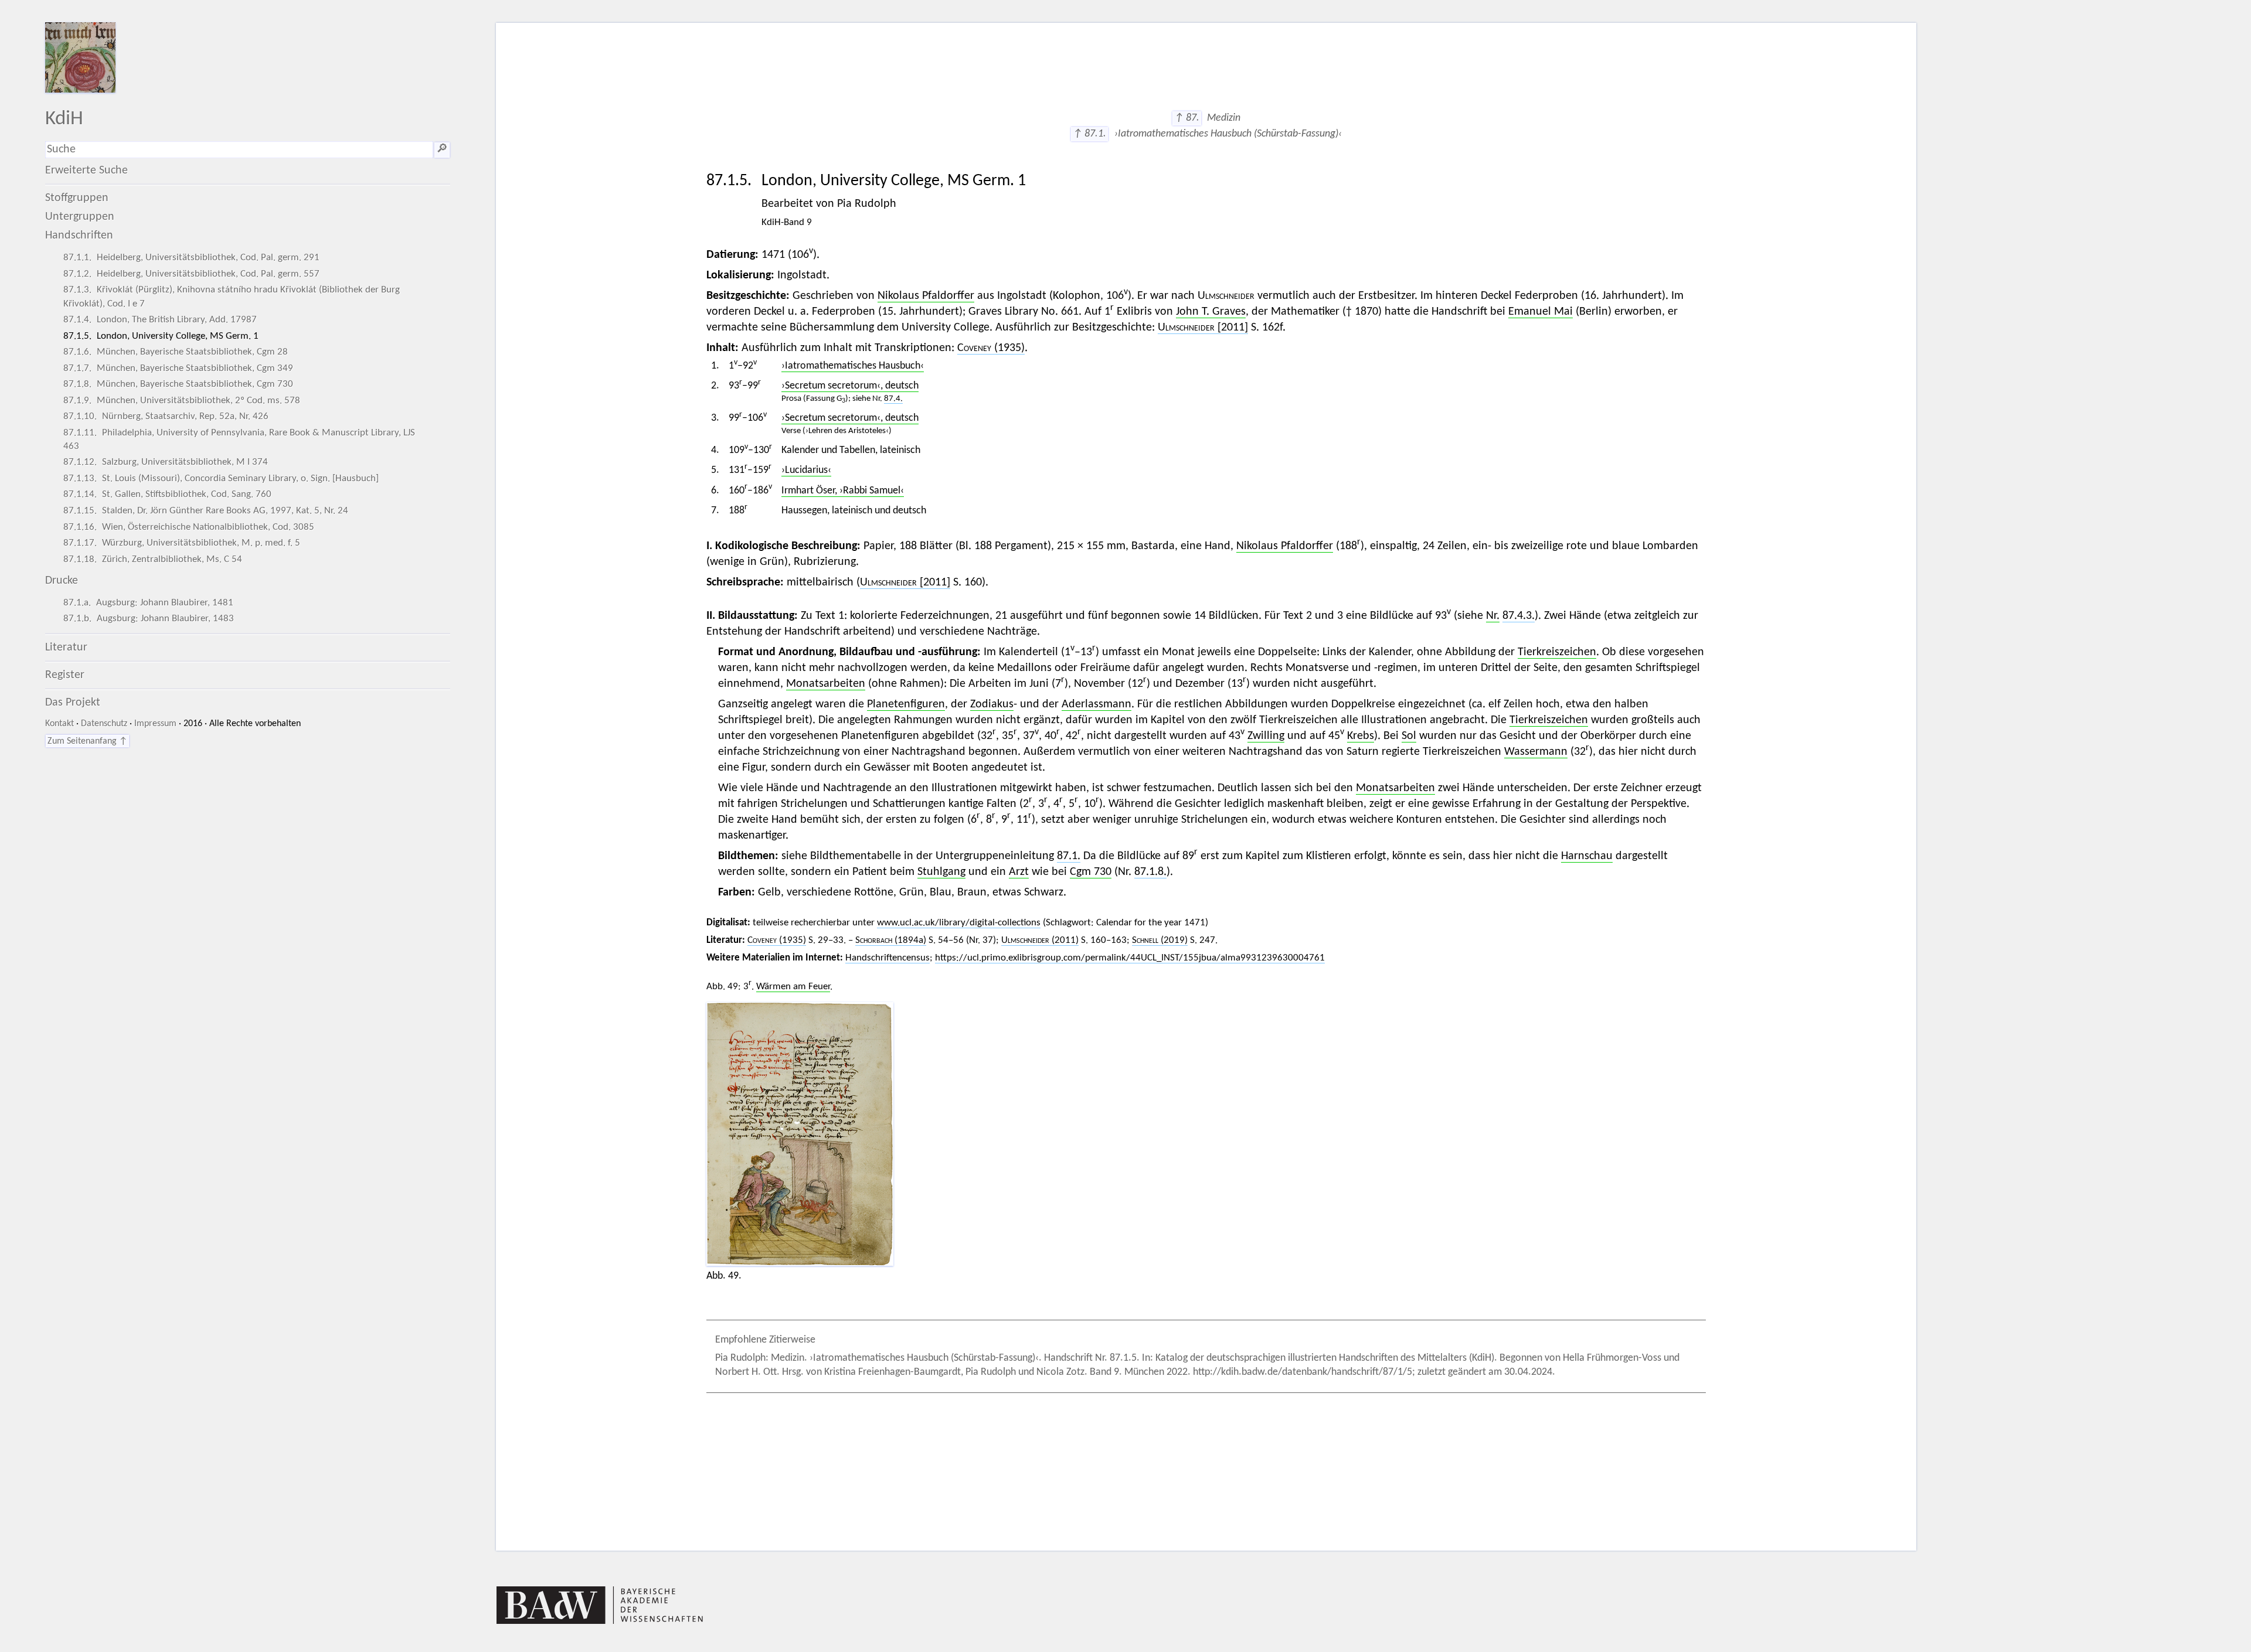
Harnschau (1587, 856)
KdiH (64, 119)
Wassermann (1536, 752)
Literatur (66, 648)
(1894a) (891, 940)
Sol (1409, 736)
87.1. (1069, 856)
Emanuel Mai (1541, 312)
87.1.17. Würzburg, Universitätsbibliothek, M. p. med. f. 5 (182, 543)
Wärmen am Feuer (793, 987)
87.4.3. (1519, 616)
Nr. (1493, 616)
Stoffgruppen (77, 198)
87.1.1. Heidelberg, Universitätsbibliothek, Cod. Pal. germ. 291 (191, 258)
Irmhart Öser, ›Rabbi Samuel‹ (843, 491)
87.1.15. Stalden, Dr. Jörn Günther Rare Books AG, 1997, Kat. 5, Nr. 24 (206, 511)
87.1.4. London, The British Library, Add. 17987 (160, 320)
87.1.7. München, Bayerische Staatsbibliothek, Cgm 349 (178, 368)
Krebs (1361, 736)
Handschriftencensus (888, 958)
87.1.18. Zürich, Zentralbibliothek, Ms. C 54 (153, 559)
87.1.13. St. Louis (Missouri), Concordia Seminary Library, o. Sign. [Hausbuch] (221, 478)
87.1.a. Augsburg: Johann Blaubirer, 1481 (148, 603)
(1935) (991, 348)
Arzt (1019, 872)
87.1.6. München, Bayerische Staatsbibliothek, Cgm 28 (176, 352)
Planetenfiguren (906, 704)
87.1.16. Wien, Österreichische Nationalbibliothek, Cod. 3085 (189, 527)
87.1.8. (1150, 872)
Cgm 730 (1091, 872)
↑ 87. (1187, 118)
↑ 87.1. (1089, 134)
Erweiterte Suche (86, 171)
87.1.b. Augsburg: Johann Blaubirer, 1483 (149, 619)
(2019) (1160, 940)
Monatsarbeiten (826, 684)
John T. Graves (1211, 312)
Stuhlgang (941, 872)
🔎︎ (442, 149)
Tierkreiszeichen (1557, 652)
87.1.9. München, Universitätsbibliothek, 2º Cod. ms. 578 (182, 401)
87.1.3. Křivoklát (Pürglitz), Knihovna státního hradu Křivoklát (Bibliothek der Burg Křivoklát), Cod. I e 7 (232, 297)
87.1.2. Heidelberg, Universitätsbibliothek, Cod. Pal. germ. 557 (191, 274)
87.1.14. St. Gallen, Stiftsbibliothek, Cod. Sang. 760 (167, 494)
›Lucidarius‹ (806, 470)
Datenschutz (104, 724)
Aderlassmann (1096, 704)
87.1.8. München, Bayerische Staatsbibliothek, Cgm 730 (178, 384)
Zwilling (1266, 736)
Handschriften (79, 236)
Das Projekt (73, 703)
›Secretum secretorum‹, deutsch (850, 386)
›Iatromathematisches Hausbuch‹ (853, 366)
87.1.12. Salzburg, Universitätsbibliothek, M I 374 (166, 462)
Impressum (155, 724)
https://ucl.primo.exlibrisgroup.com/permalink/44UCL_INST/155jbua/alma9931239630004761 (1130, 958)
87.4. (893, 399)
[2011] (1203, 328)
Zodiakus (992, 704)
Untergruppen (80, 217)
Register (65, 675)
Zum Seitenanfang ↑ (87, 741)
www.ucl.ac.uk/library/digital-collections (959, 923)
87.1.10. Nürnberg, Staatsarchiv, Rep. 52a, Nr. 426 (166, 416)
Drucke (62, 581)
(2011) (1040, 940)
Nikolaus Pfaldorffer (926, 296)
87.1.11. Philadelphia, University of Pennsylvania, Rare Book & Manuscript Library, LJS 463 (239, 440)
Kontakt (59, 724)
